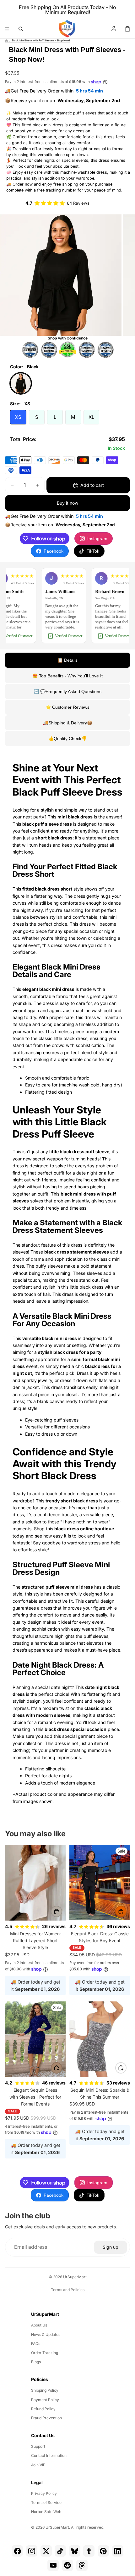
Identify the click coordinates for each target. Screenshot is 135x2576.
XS (18, 417)
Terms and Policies (68, 2290)
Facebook (54, 551)
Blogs (36, 2362)
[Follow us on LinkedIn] (118, 2551)
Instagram (97, 539)
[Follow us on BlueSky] (75, 2551)
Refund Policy (43, 2409)
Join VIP (38, 2465)
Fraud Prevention (46, 2418)
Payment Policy (45, 2400)
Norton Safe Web (46, 2512)
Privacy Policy (44, 2493)
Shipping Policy (45, 2390)
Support (38, 2446)
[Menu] (7, 29)
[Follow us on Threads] (82, 2565)
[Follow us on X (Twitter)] (46, 2551)
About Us (39, 2325)
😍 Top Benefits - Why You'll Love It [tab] (67, 676)
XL (91, 417)
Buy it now (67, 503)
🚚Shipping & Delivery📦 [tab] (68, 723)
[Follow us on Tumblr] (89, 2551)
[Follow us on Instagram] (32, 2551)
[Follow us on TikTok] (60, 2551)
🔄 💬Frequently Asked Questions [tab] (67, 691)
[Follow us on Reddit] (67, 2565)
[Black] (21, 383)
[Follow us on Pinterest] (103, 2551)
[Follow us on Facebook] (17, 2551)
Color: (24, 367)
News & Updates (46, 2334)
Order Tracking (45, 2353)
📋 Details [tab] (67, 660)
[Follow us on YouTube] (53, 2565)
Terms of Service (46, 2502)
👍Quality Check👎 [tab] (67, 739)
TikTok (93, 551)
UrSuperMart (75, 2277)
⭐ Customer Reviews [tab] (67, 707)
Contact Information (49, 2455)
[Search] (21, 29)
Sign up (111, 2247)
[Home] (6, 41)
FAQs (36, 2344)
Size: (20, 404)
